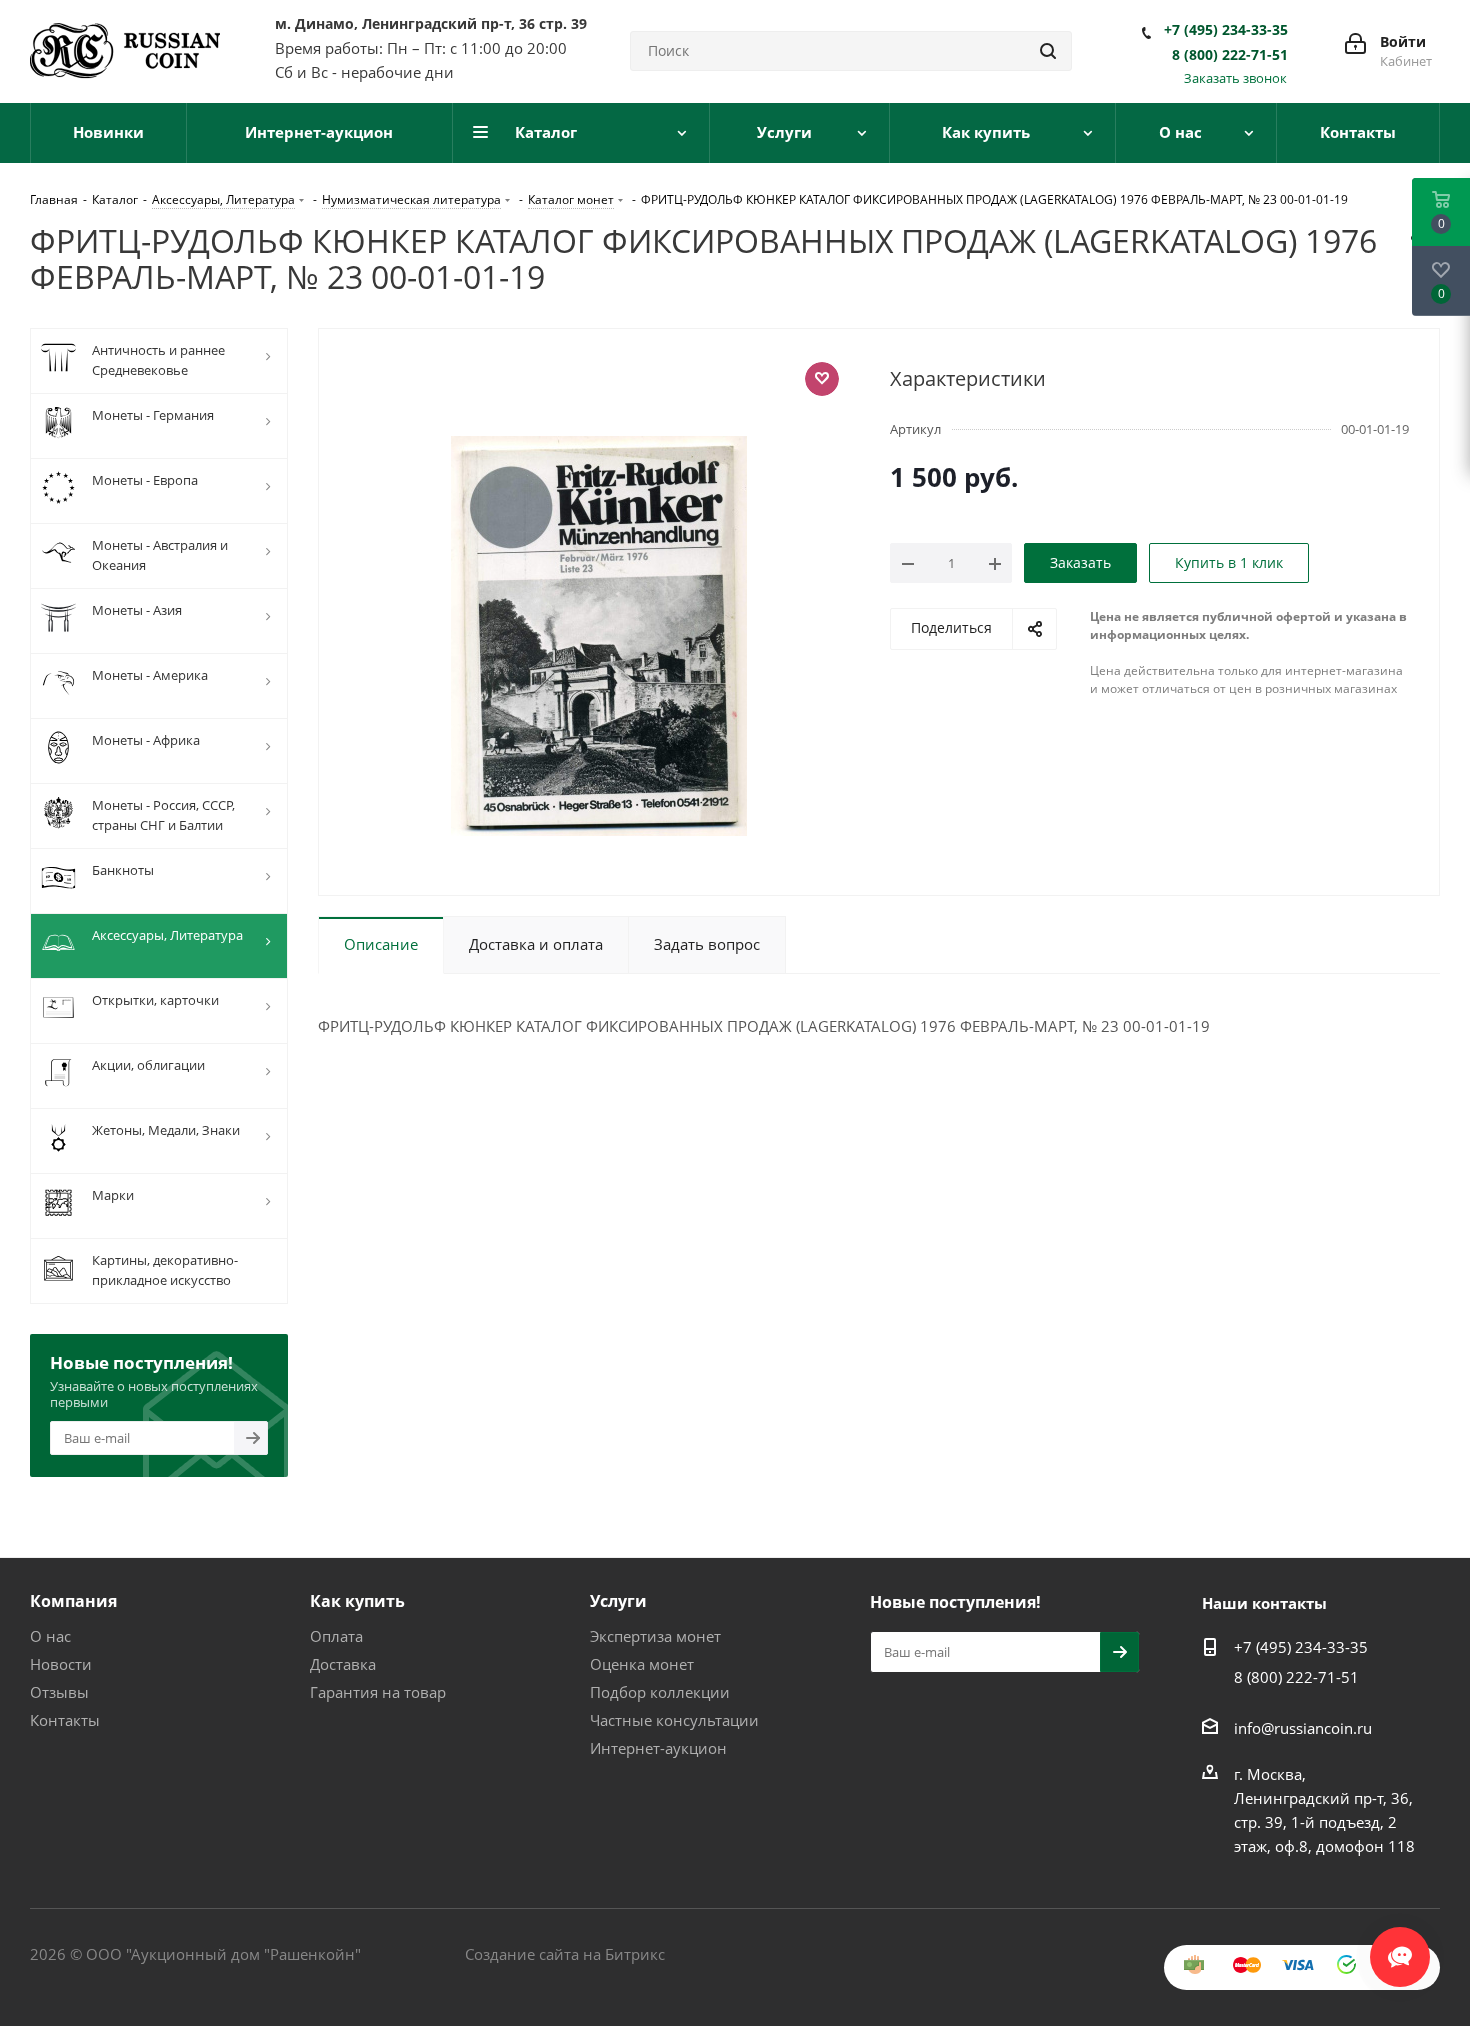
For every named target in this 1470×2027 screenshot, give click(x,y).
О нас (50, 1636)
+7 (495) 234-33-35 (1226, 30)
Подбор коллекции (660, 1692)
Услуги (618, 1601)
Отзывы (59, 1692)
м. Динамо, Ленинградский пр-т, (431, 23)
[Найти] (1048, 51)
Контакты (65, 1720)
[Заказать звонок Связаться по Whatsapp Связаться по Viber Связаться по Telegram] (1400, 1947)
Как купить (357, 1601)
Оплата (336, 1636)
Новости (61, 1664)
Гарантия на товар (378, 1692)
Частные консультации (674, 1720)
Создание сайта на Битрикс (565, 1954)
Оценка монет (642, 1664)
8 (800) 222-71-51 (1230, 55)
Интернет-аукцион (658, 1748)
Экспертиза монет (655, 1636)
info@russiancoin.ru (1303, 1728)
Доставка (343, 1664)
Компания (73, 1601)
